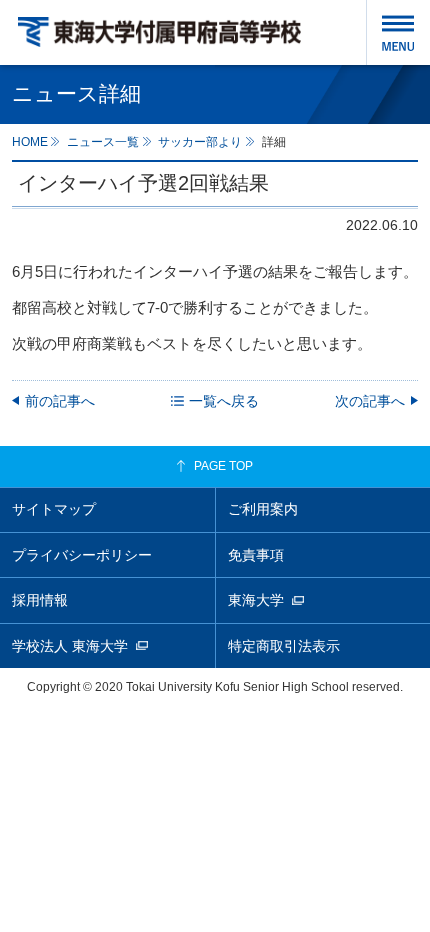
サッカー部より (200, 141)
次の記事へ (370, 401)
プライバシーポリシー (82, 555)
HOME (30, 141)
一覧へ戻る (224, 401)
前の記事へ (60, 401)
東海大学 (256, 600)
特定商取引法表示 (284, 646)
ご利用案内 (263, 509)
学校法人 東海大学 (70, 646)
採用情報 (40, 600)
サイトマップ (54, 509)
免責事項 (256, 555)
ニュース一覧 (103, 141)
